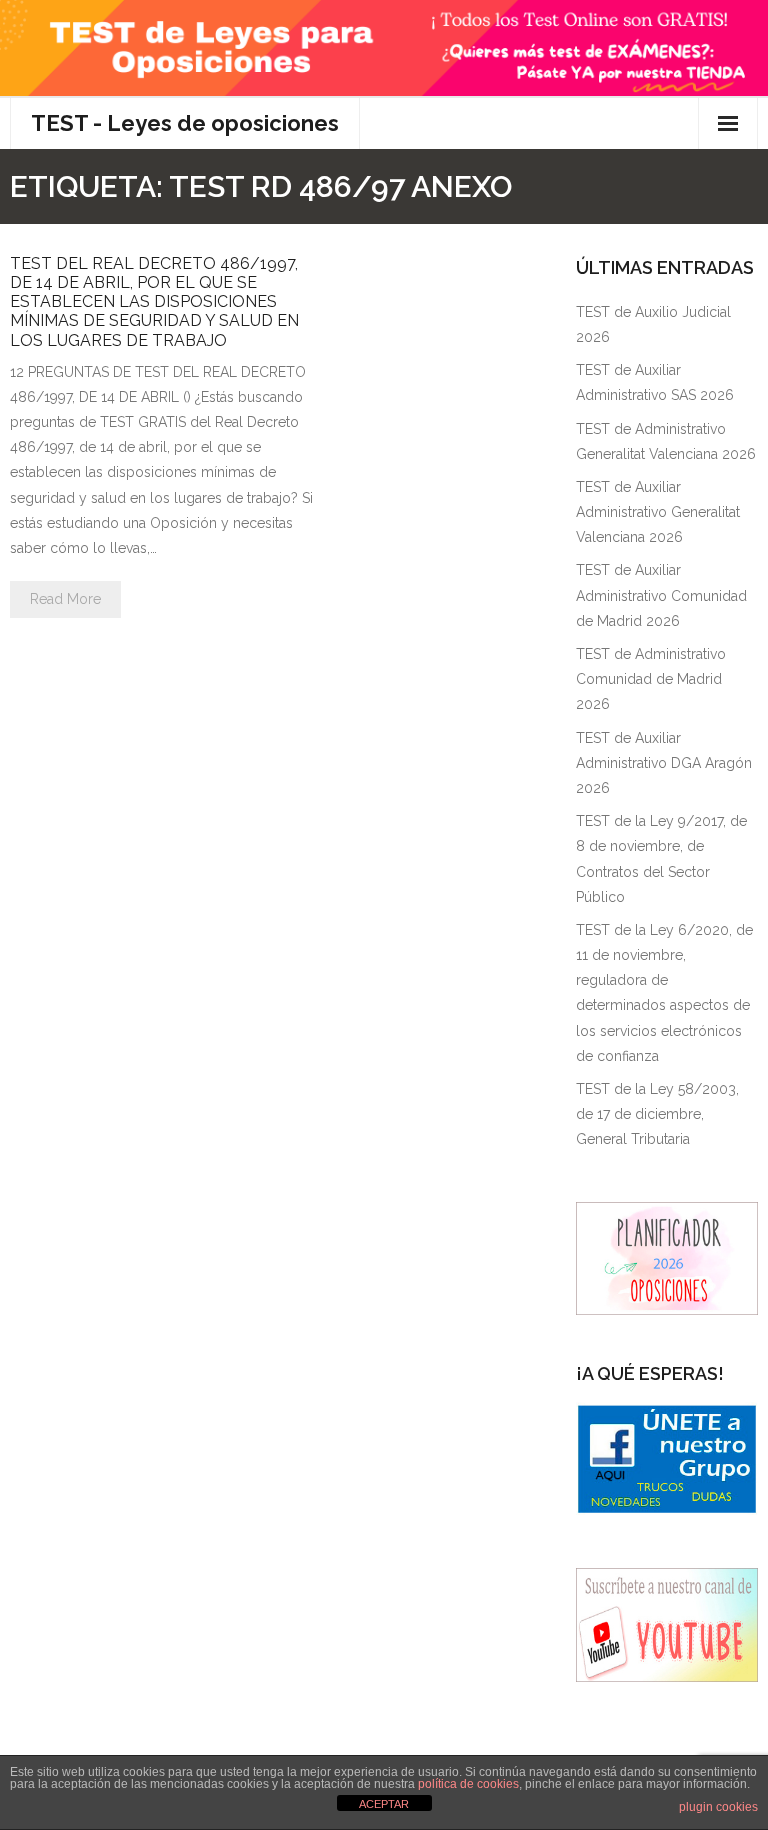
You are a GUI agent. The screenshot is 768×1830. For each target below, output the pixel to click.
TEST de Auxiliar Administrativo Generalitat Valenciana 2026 (658, 512)
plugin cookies (718, 1807)
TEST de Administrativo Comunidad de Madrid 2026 (651, 679)
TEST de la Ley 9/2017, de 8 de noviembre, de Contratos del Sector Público (661, 859)
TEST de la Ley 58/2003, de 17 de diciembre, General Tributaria (657, 1114)
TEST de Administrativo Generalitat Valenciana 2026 (666, 441)
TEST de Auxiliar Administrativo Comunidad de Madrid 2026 (661, 595)
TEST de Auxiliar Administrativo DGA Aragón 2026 (664, 763)
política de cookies (468, 1784)
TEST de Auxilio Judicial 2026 (653, 324)
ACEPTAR (384, 1804)
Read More (65, 599)
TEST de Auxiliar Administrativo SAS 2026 (655, 382)
